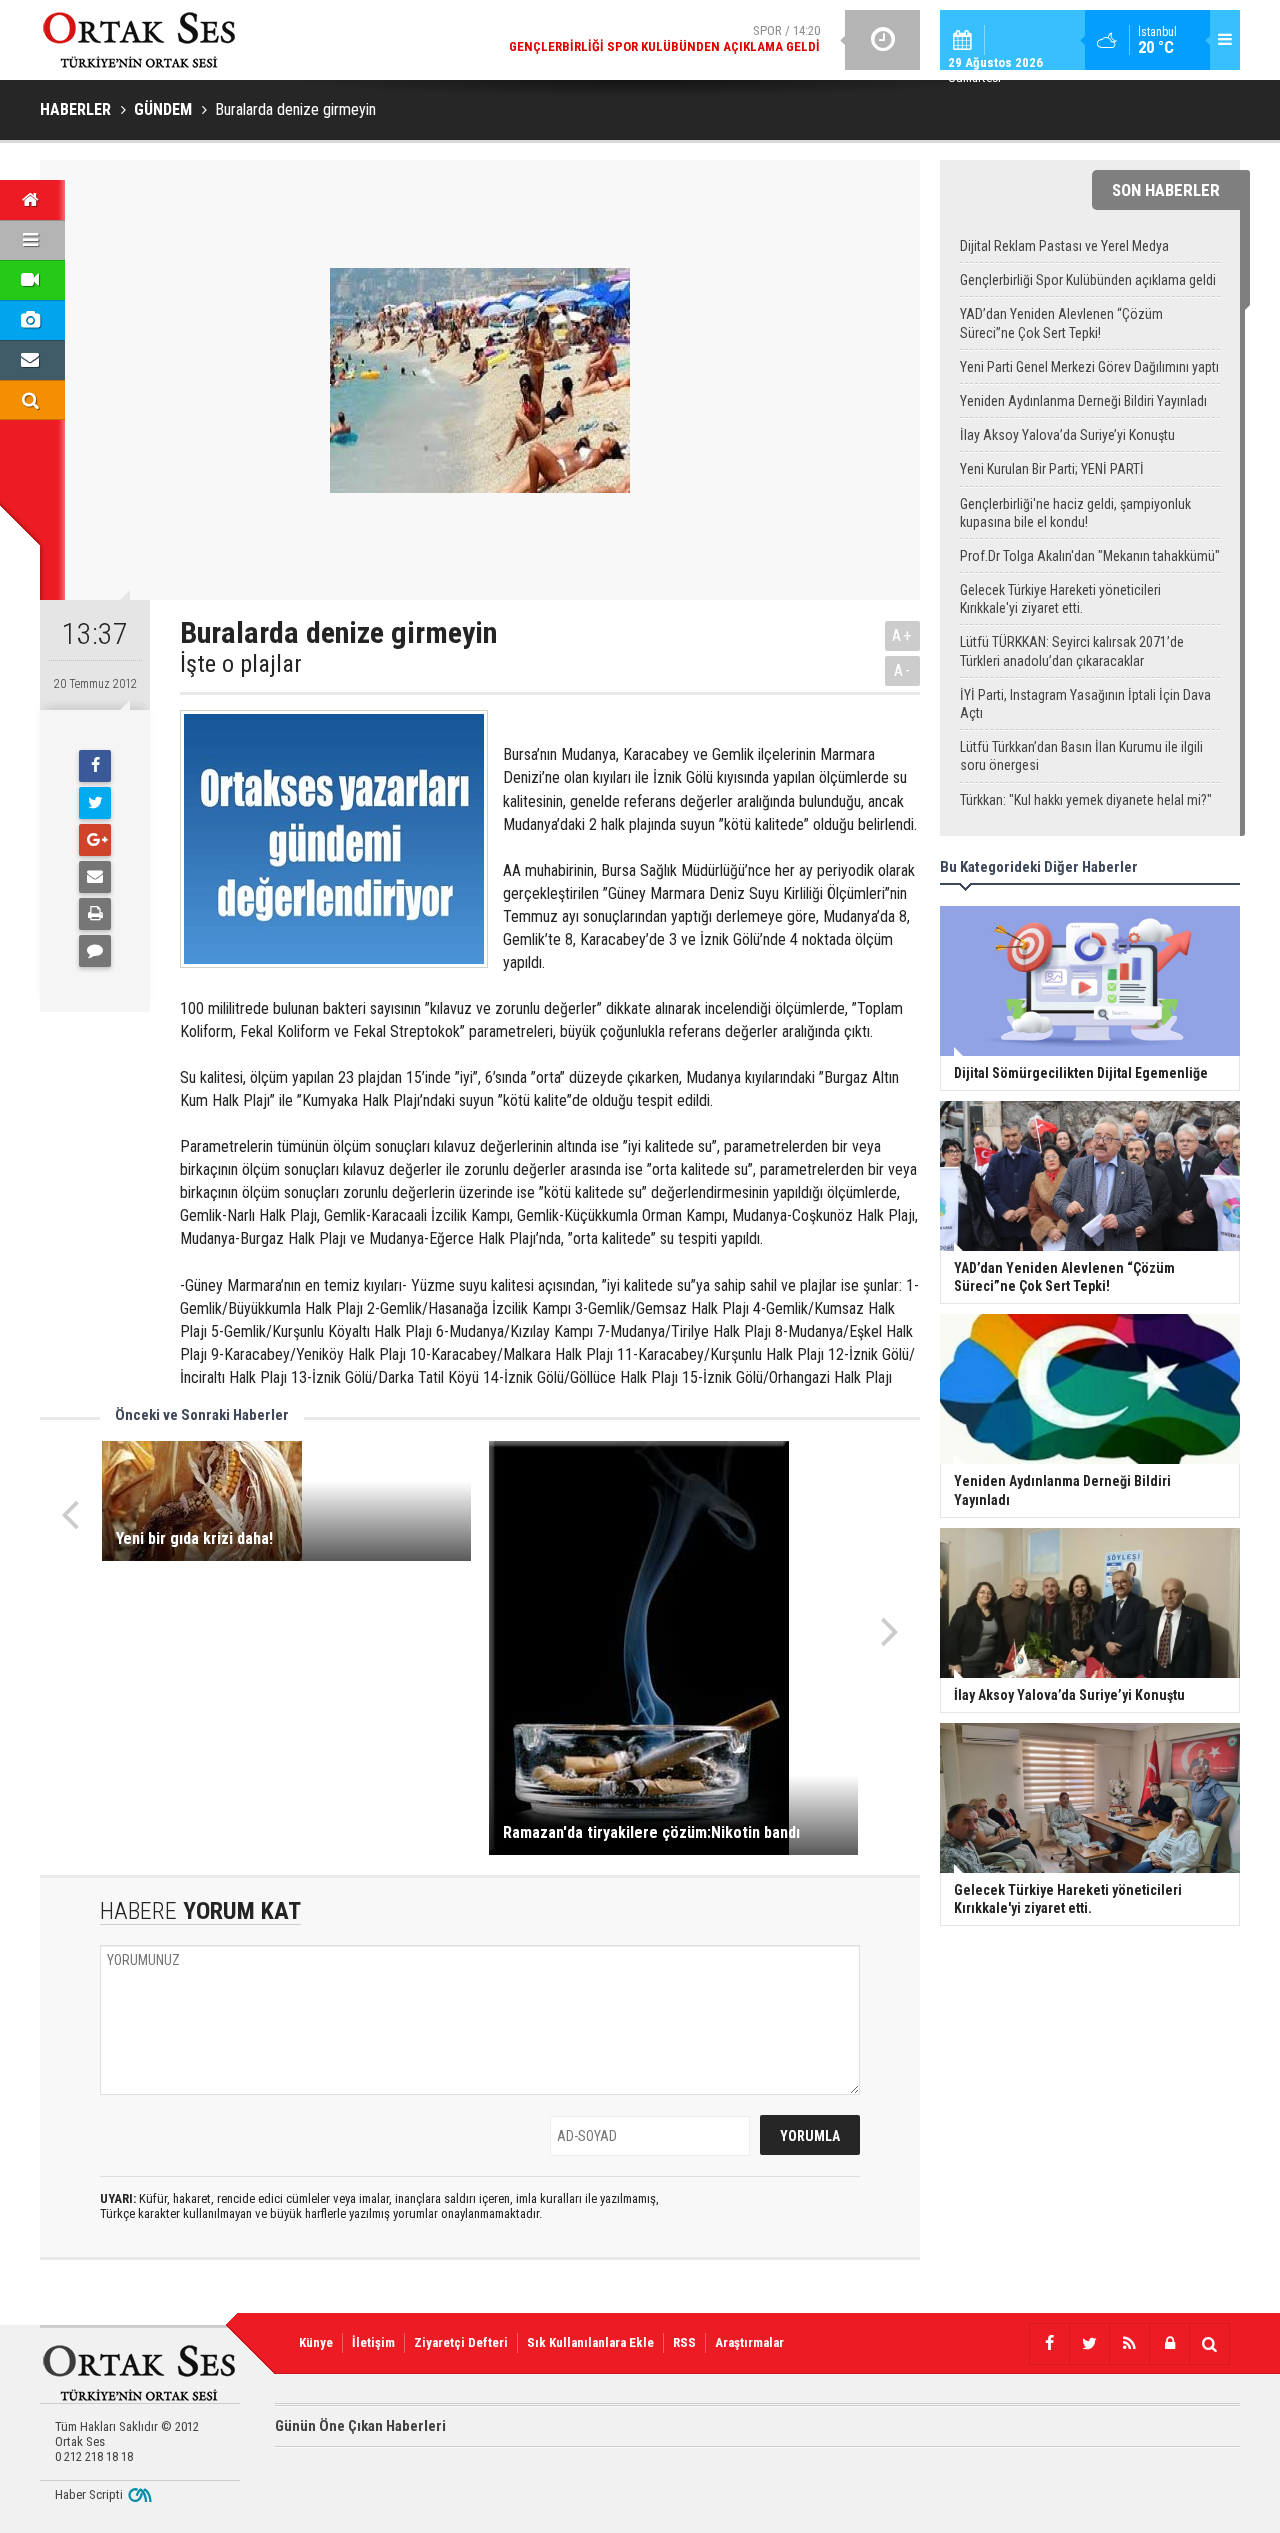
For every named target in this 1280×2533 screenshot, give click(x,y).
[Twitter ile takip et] (1089, 2344)
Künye (316, 2342)
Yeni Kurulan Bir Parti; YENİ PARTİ (1052, 469)
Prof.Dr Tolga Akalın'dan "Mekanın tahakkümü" (1090, 556)
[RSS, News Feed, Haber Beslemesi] (1129, 2344)
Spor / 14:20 (664, 38)
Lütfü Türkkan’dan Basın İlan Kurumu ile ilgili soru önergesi (1081, 756)
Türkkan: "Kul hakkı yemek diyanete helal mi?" (1086, 800)
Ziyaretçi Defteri (461, 2342)
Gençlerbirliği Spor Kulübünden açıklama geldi (1088, 280)
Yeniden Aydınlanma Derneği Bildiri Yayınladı (1083, 401)
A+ (902, 635)
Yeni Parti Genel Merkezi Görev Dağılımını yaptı (1089, 367)
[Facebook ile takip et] (1049, 2344)
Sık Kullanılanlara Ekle (590, 2342)
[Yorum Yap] (95, 951)
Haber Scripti (89, 2494)
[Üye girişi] (1169, 2344)
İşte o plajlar (241, 664)
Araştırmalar (749, 2342)
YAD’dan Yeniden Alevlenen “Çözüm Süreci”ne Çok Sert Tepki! (1061, 323)
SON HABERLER (1166, 190)
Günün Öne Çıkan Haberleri (360, 2426)
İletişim (373, 2342)
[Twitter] (95, 803)
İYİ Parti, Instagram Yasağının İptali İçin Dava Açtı (1085, 704)
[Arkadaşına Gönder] (95, 877)
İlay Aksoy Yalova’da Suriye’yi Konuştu (1067, 435)
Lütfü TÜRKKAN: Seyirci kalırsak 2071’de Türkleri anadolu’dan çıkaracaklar (1072, 651)
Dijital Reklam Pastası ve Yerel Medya (1064, 246)
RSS (684, 2342)
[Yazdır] (95, 914)
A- (903, 670)
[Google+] (95, 840)
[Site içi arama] (1209, 2344)
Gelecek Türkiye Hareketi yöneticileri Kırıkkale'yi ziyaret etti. (1060, 599)
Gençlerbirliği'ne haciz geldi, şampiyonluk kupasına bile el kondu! (1075, 513)
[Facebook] (95, 766)
